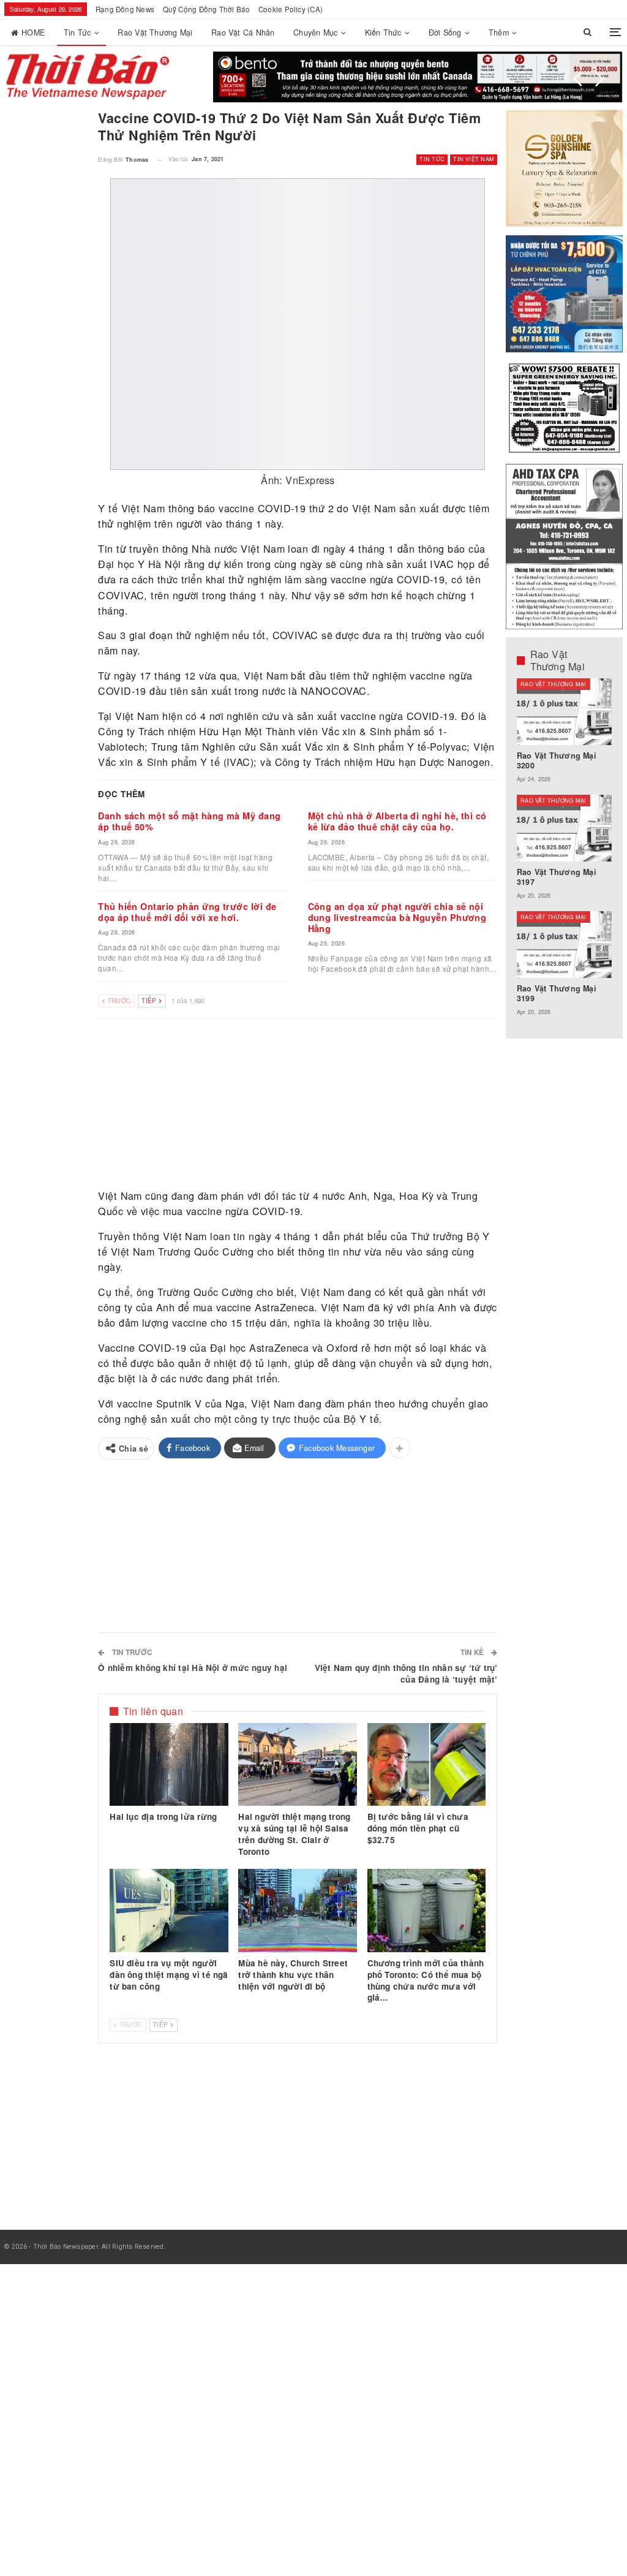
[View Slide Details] (418, 77)
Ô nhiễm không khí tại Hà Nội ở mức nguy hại (193, 1668)
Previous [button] (578, 79)
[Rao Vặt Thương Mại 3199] (565, 945)
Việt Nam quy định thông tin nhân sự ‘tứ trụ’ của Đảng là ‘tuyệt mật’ (406, 1673)
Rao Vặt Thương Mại (155, 32)
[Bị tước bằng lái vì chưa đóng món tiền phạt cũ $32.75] (427, 1765)
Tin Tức (77, 32)
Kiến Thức (383, 32)
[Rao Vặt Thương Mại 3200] (565, 712)
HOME (33, 32)
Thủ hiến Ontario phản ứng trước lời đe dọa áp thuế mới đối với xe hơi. (187, 912)
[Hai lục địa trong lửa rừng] (169, 1765)
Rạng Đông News (125, 9)
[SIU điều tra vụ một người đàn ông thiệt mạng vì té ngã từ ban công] (169, 1911)
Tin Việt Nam (474, 159)
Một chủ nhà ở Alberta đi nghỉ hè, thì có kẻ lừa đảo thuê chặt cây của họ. (397, 821)
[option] (565, 853)
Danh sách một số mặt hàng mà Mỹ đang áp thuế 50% (189, 821)
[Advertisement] (298, 1104)
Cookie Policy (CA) (291, 9)
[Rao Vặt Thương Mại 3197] (565, 828)
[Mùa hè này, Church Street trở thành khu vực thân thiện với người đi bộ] (298, 1911)
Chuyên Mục (315, 32)
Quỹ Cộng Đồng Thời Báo (207, 9)
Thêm (499, 32)
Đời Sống (445, 32)
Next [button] (599, 79)
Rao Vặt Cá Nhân (243, 32)
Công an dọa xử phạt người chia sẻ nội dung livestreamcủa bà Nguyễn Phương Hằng (397, 917)
